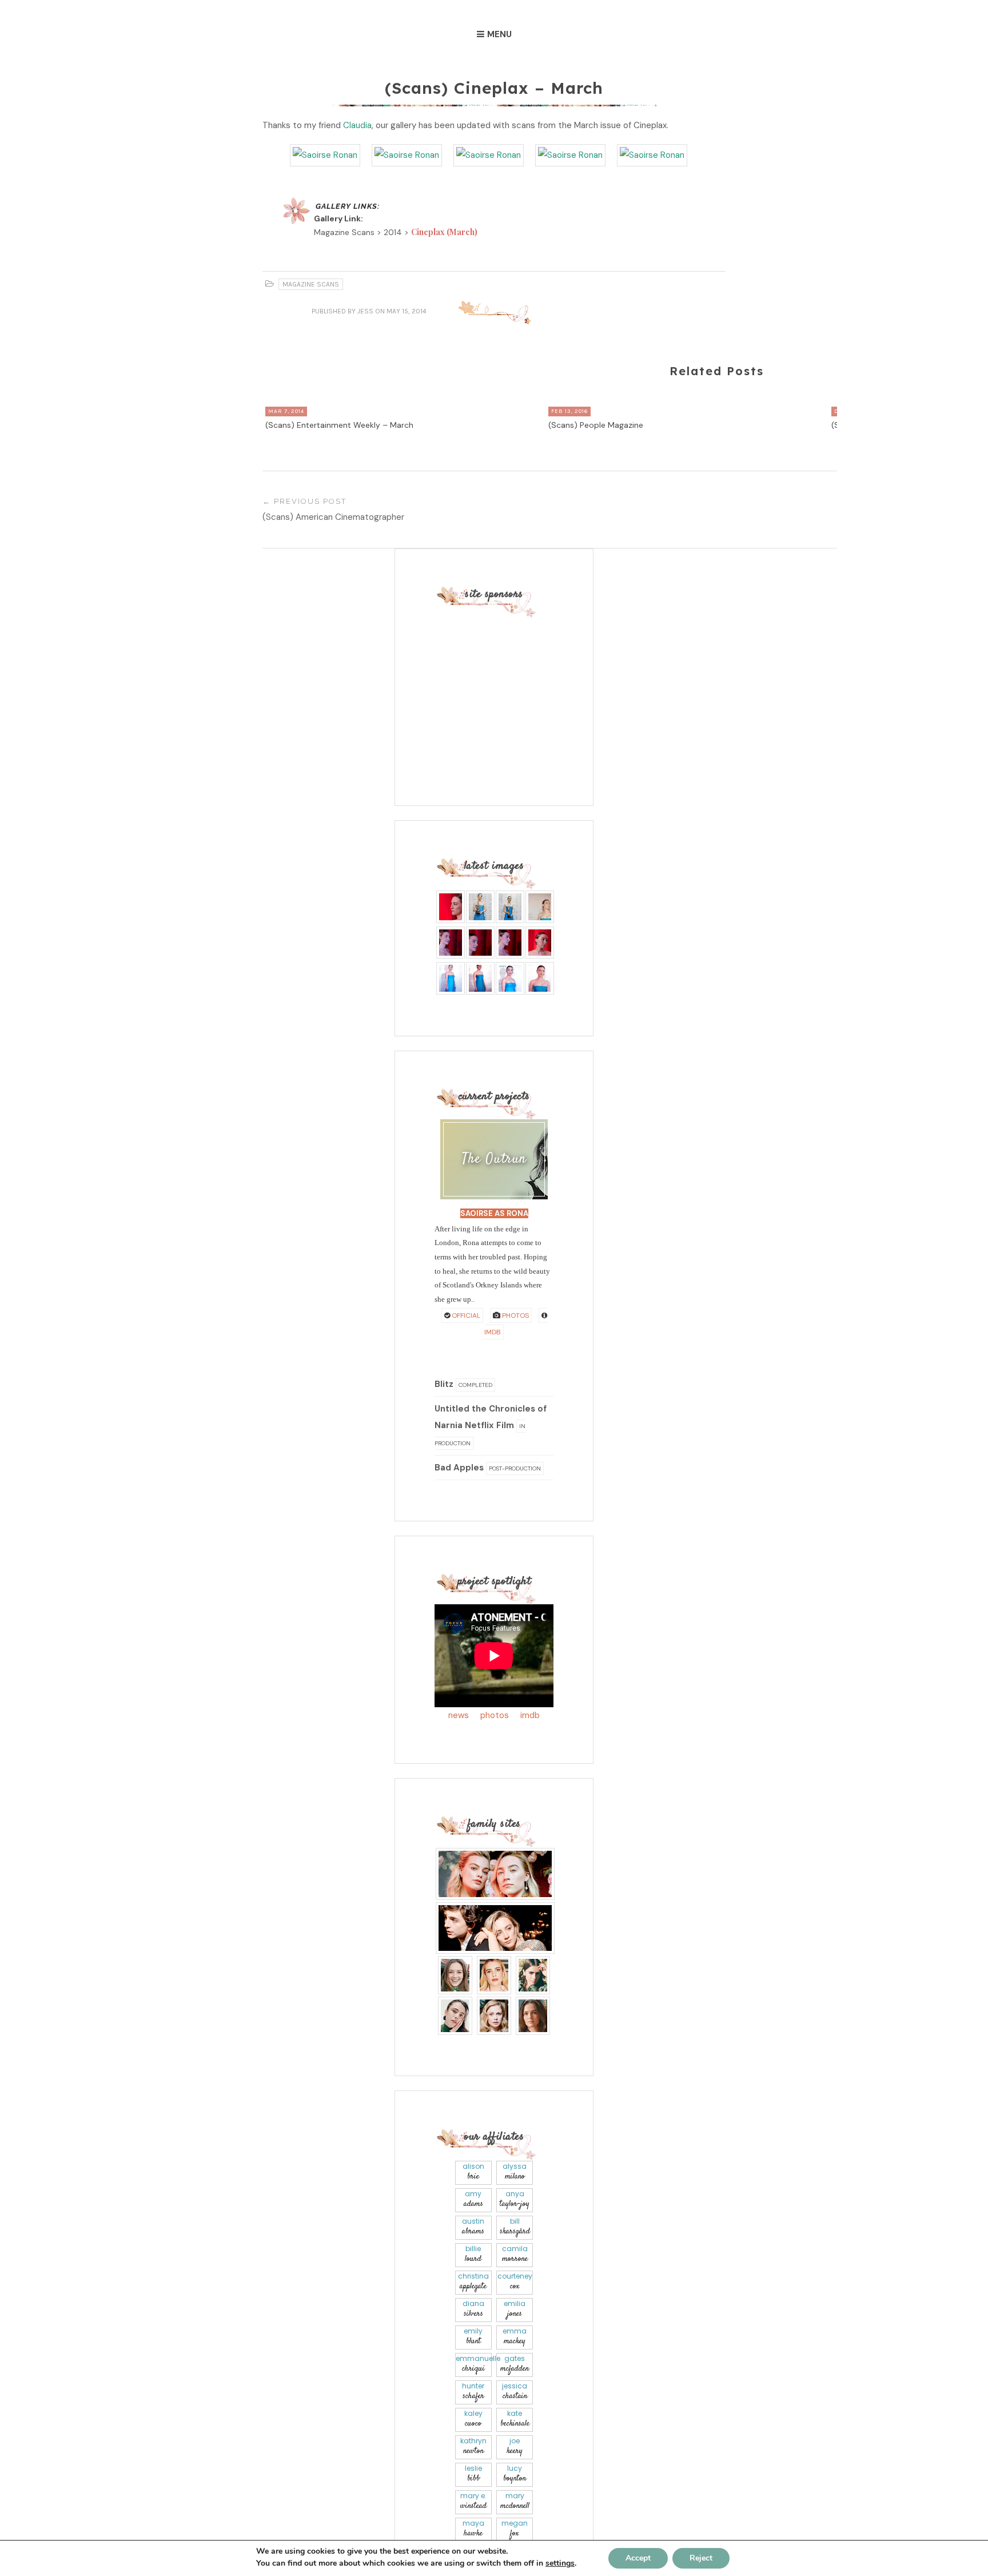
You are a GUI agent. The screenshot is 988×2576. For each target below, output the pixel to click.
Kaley (473, 2419)
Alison (473, 2172)
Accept (638, 2558)
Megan (515, 2529)
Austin (473, 2227)
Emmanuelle (474, 2364)
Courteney (515, 2282)
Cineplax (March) (444, 232)
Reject (701, 2558)
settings (560, 2563)
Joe (515, 2446)
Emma (515, 2337)
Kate (515, 2419)
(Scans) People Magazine (596, 425)
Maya (473, 2529)
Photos (515, 1315)
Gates (515, 2364)
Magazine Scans (311, 284)
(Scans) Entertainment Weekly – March (339, 425)
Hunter (473, 2392)
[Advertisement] (506, 689)
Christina (473, 2282)
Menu (499, 34)
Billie (473, 2254)
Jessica (515, 2392)
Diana (473, 2309)
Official (465, 1315)
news (459, 1715)
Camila (515, 2254)
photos (495, 1715)
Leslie (473, 2474)
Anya (515, 2199)
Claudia (357, 125)
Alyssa (515, 2172)
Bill (515, 2227)
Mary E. (473, 2501)
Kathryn (473, 2446)
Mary (515, 2501)
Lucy (515, 2474)
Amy (473, 2199)
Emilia (515, 2309)
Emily (473, 2337)
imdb (530, 1715)
